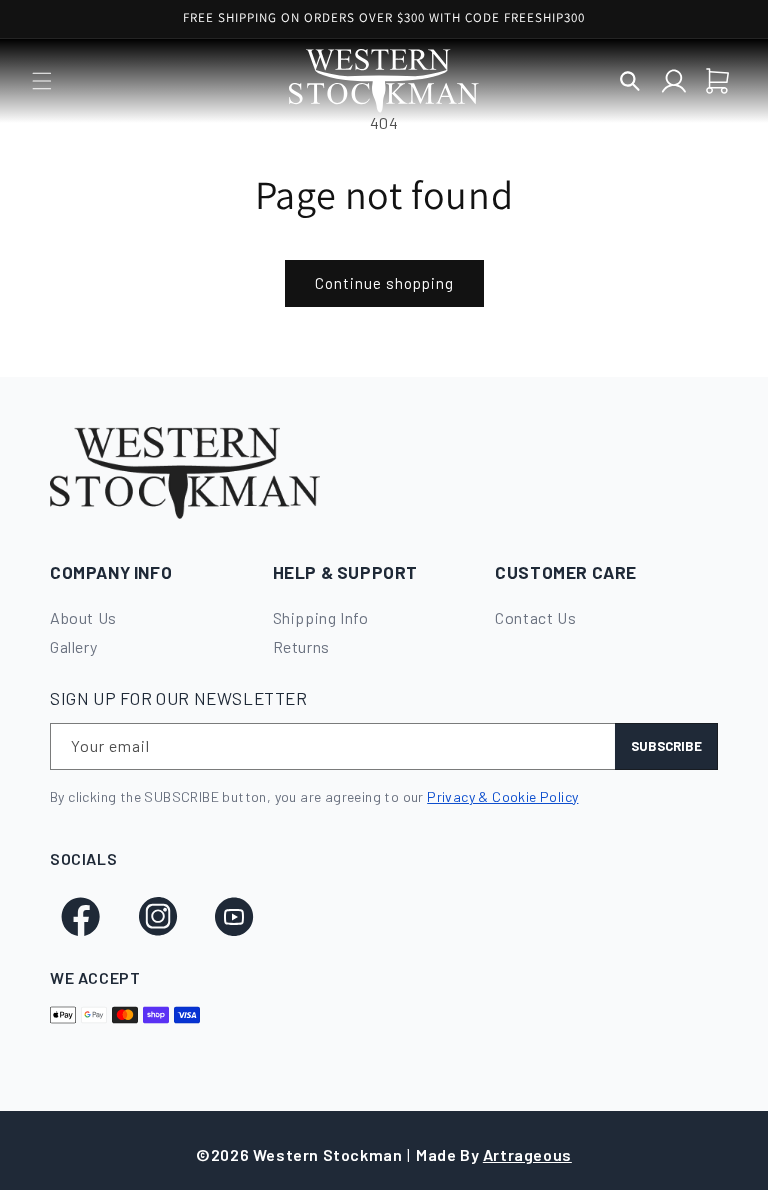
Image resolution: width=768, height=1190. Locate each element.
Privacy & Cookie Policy (502, 796)
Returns (301, 646)
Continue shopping (384, 283)
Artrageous (527, 1154)
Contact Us (535, 617)
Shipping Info (321, 617)
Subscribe (666, 746)
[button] (42, 81)
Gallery (73, 646)
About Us (83, 617)
